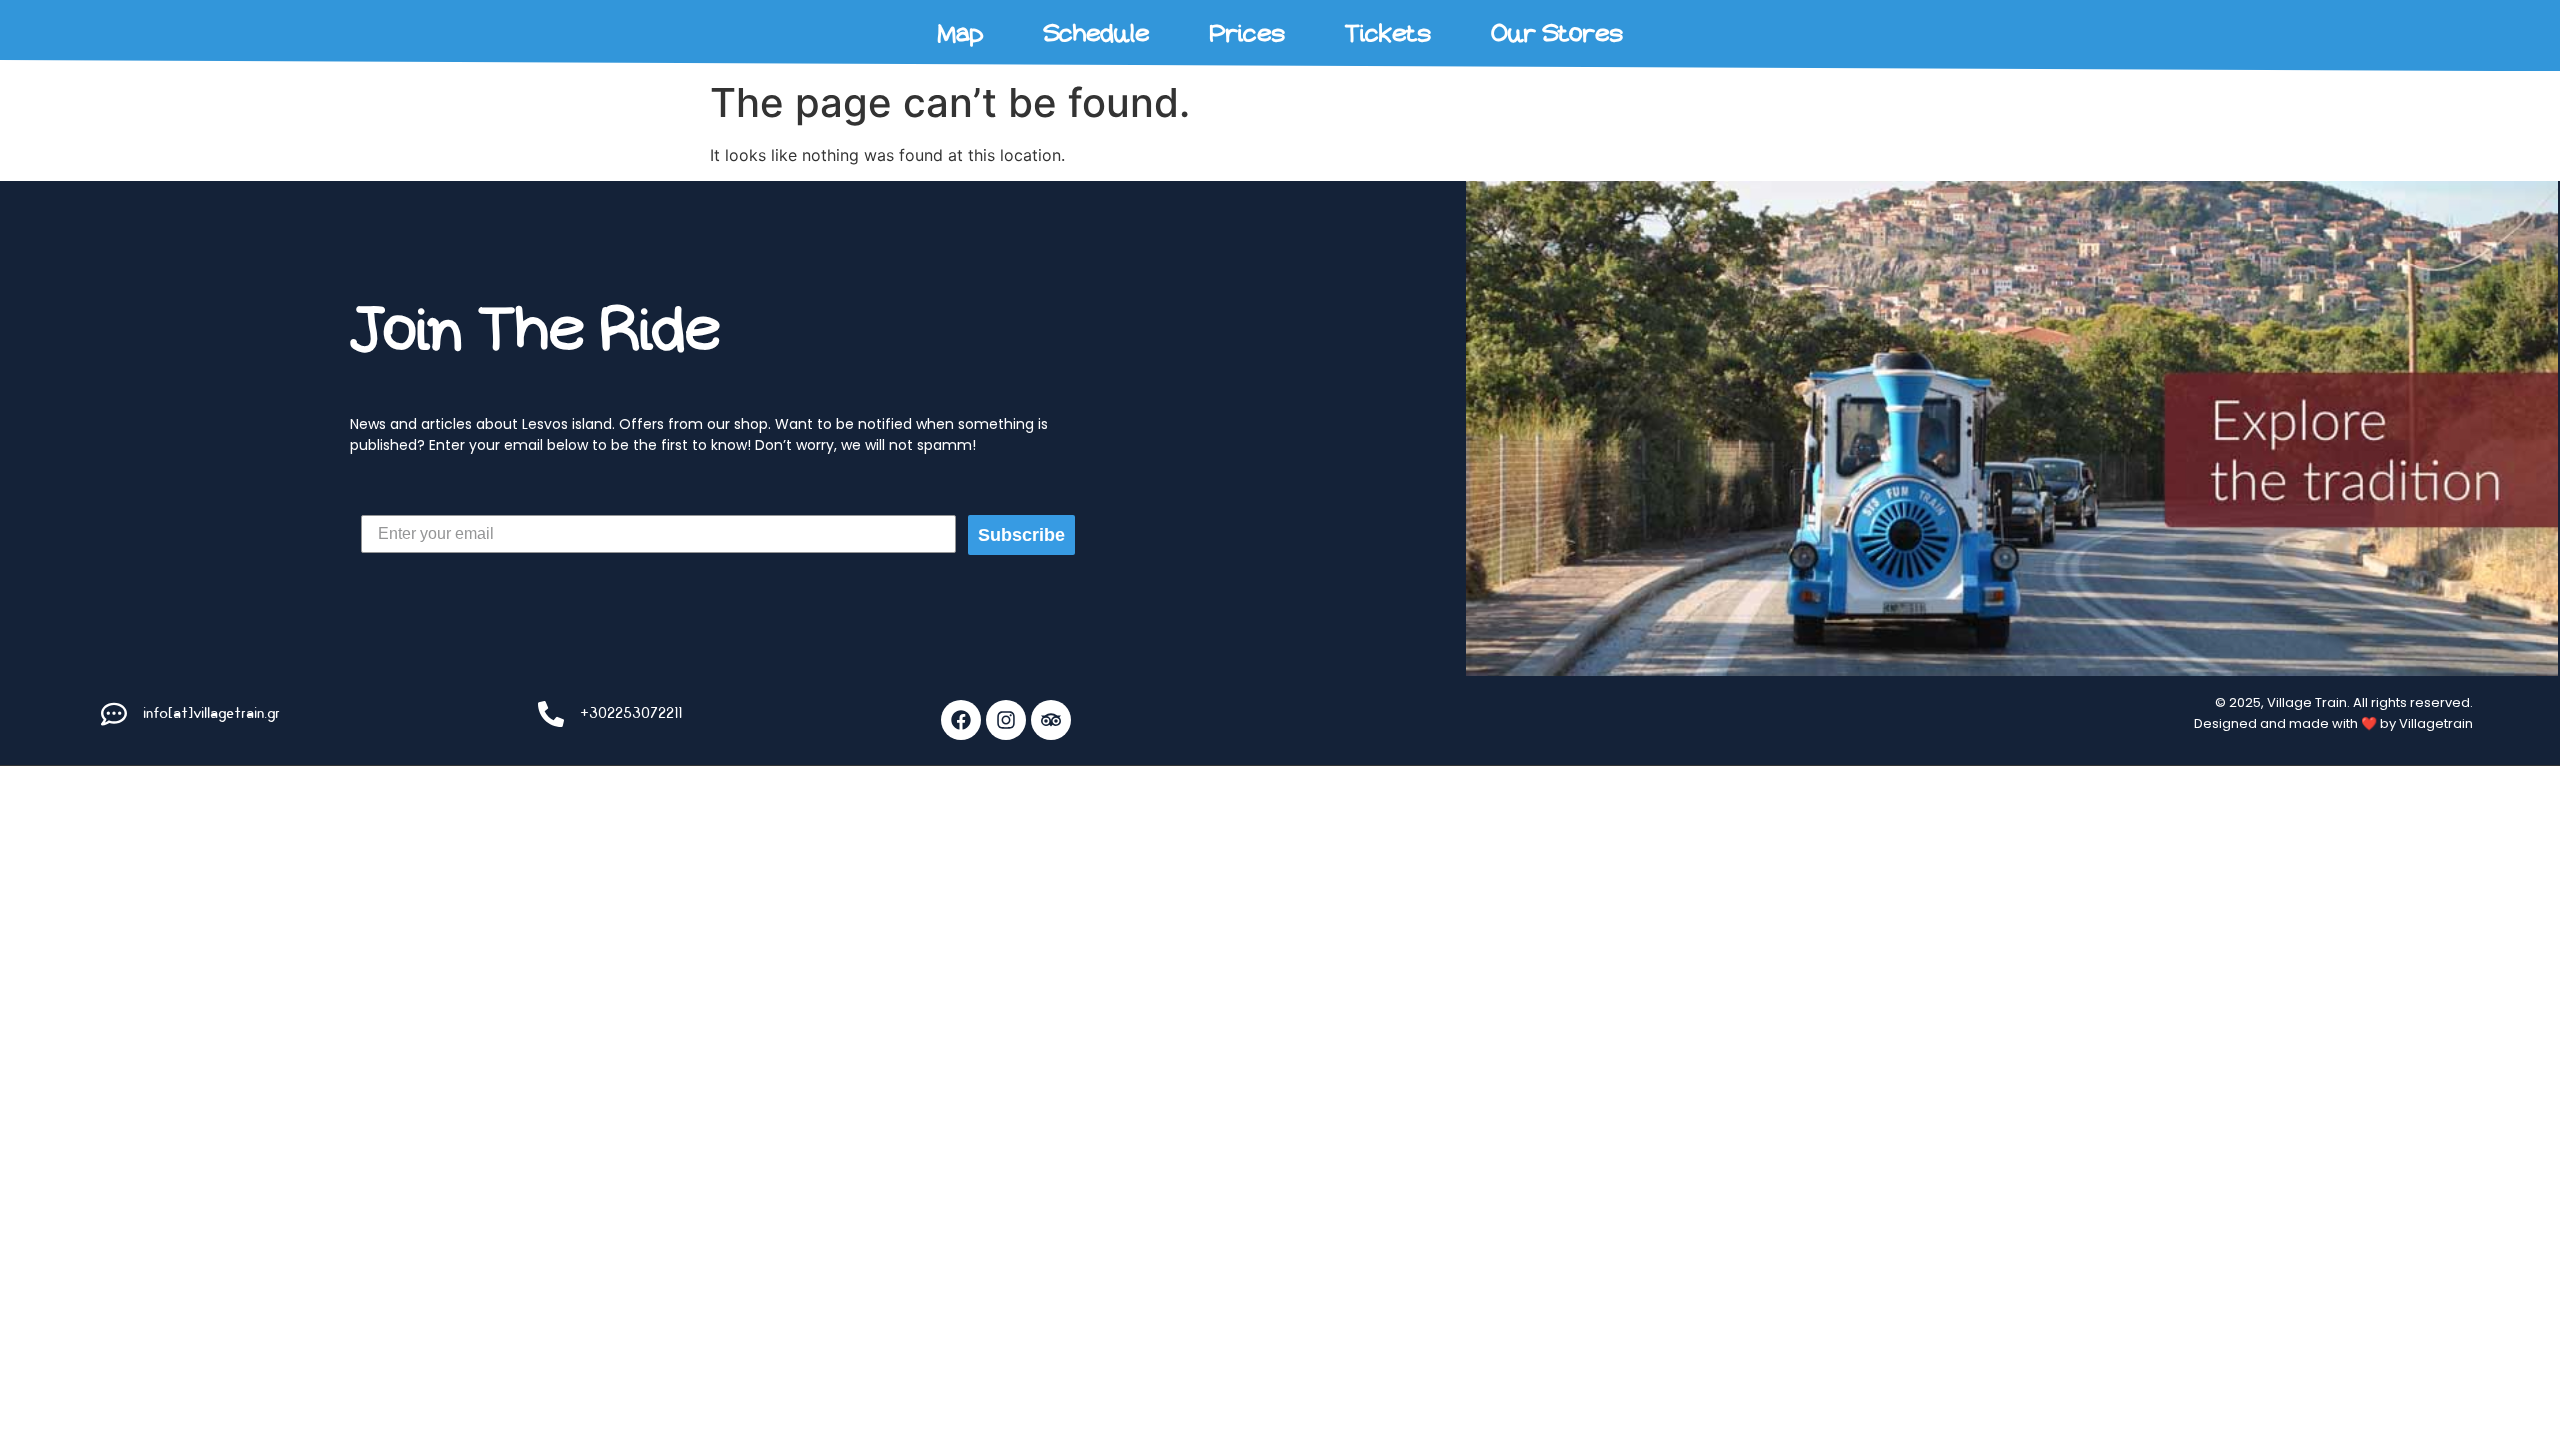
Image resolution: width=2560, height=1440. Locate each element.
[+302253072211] (551, 714)
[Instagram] (1006, 720)
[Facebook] (961, 720)
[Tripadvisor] (1051, 720)
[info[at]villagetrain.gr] (114, 714)
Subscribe (1021, 535)
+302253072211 (631, 712)
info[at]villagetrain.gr (211, 712)
